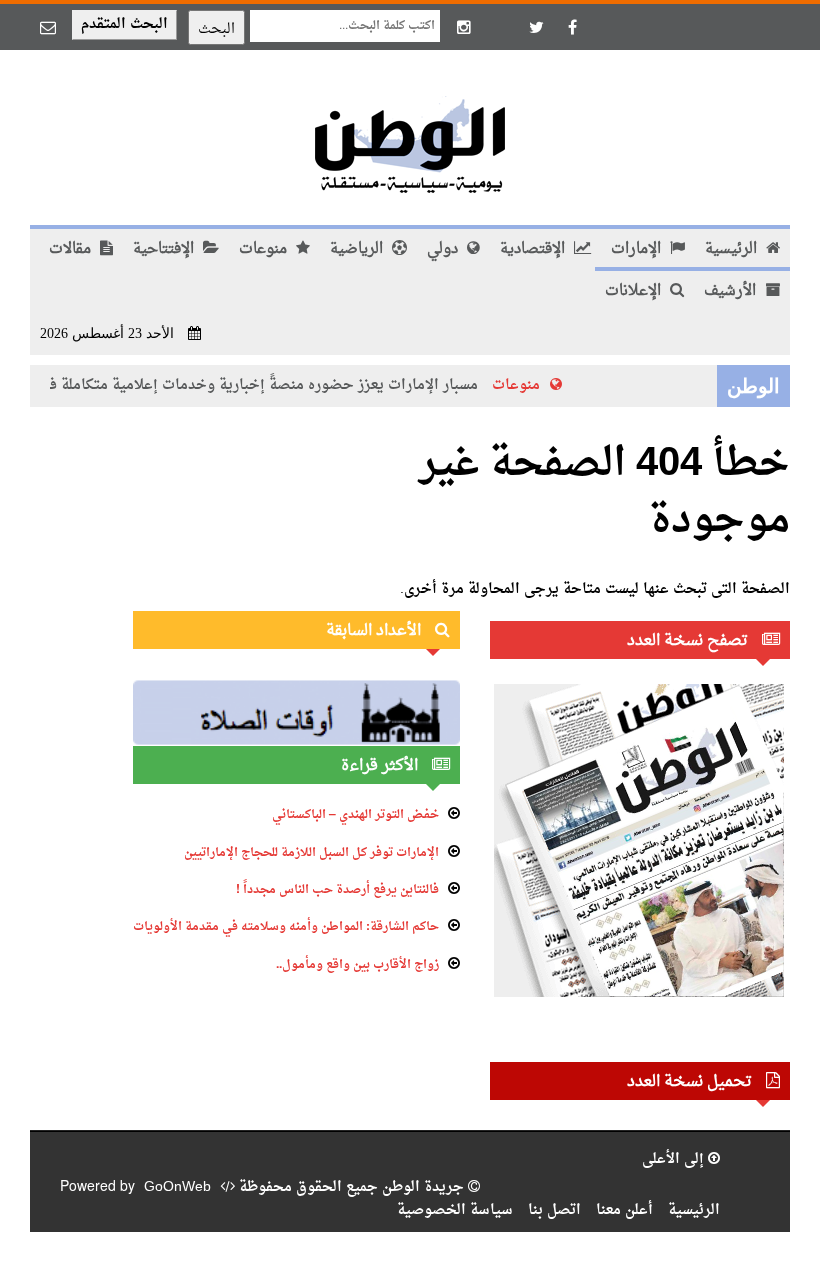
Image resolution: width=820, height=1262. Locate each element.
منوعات (265, 249)
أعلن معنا (624, 1210)
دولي (444, 249)
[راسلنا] (48, 27)
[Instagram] (464, 27)
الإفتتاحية (165, 249)
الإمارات (638, 249)
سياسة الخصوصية (455, 1210)
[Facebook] (572, 27)
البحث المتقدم (124, 24)
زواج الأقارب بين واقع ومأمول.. (357, 965)
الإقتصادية (534, 249)
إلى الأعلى (675, 1159)
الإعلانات (635, 291)
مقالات (72, 249)
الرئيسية (733, 249)
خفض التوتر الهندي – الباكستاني (355, 815)
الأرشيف (732, 291)
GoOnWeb (177, 1187)
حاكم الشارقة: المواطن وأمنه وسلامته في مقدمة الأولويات (286, 927)
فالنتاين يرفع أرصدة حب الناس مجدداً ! (337, 890)
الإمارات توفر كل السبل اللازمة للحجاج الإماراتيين (311, 853)
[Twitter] (536, 27)
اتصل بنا (554, 1210)
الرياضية (358, 249)
